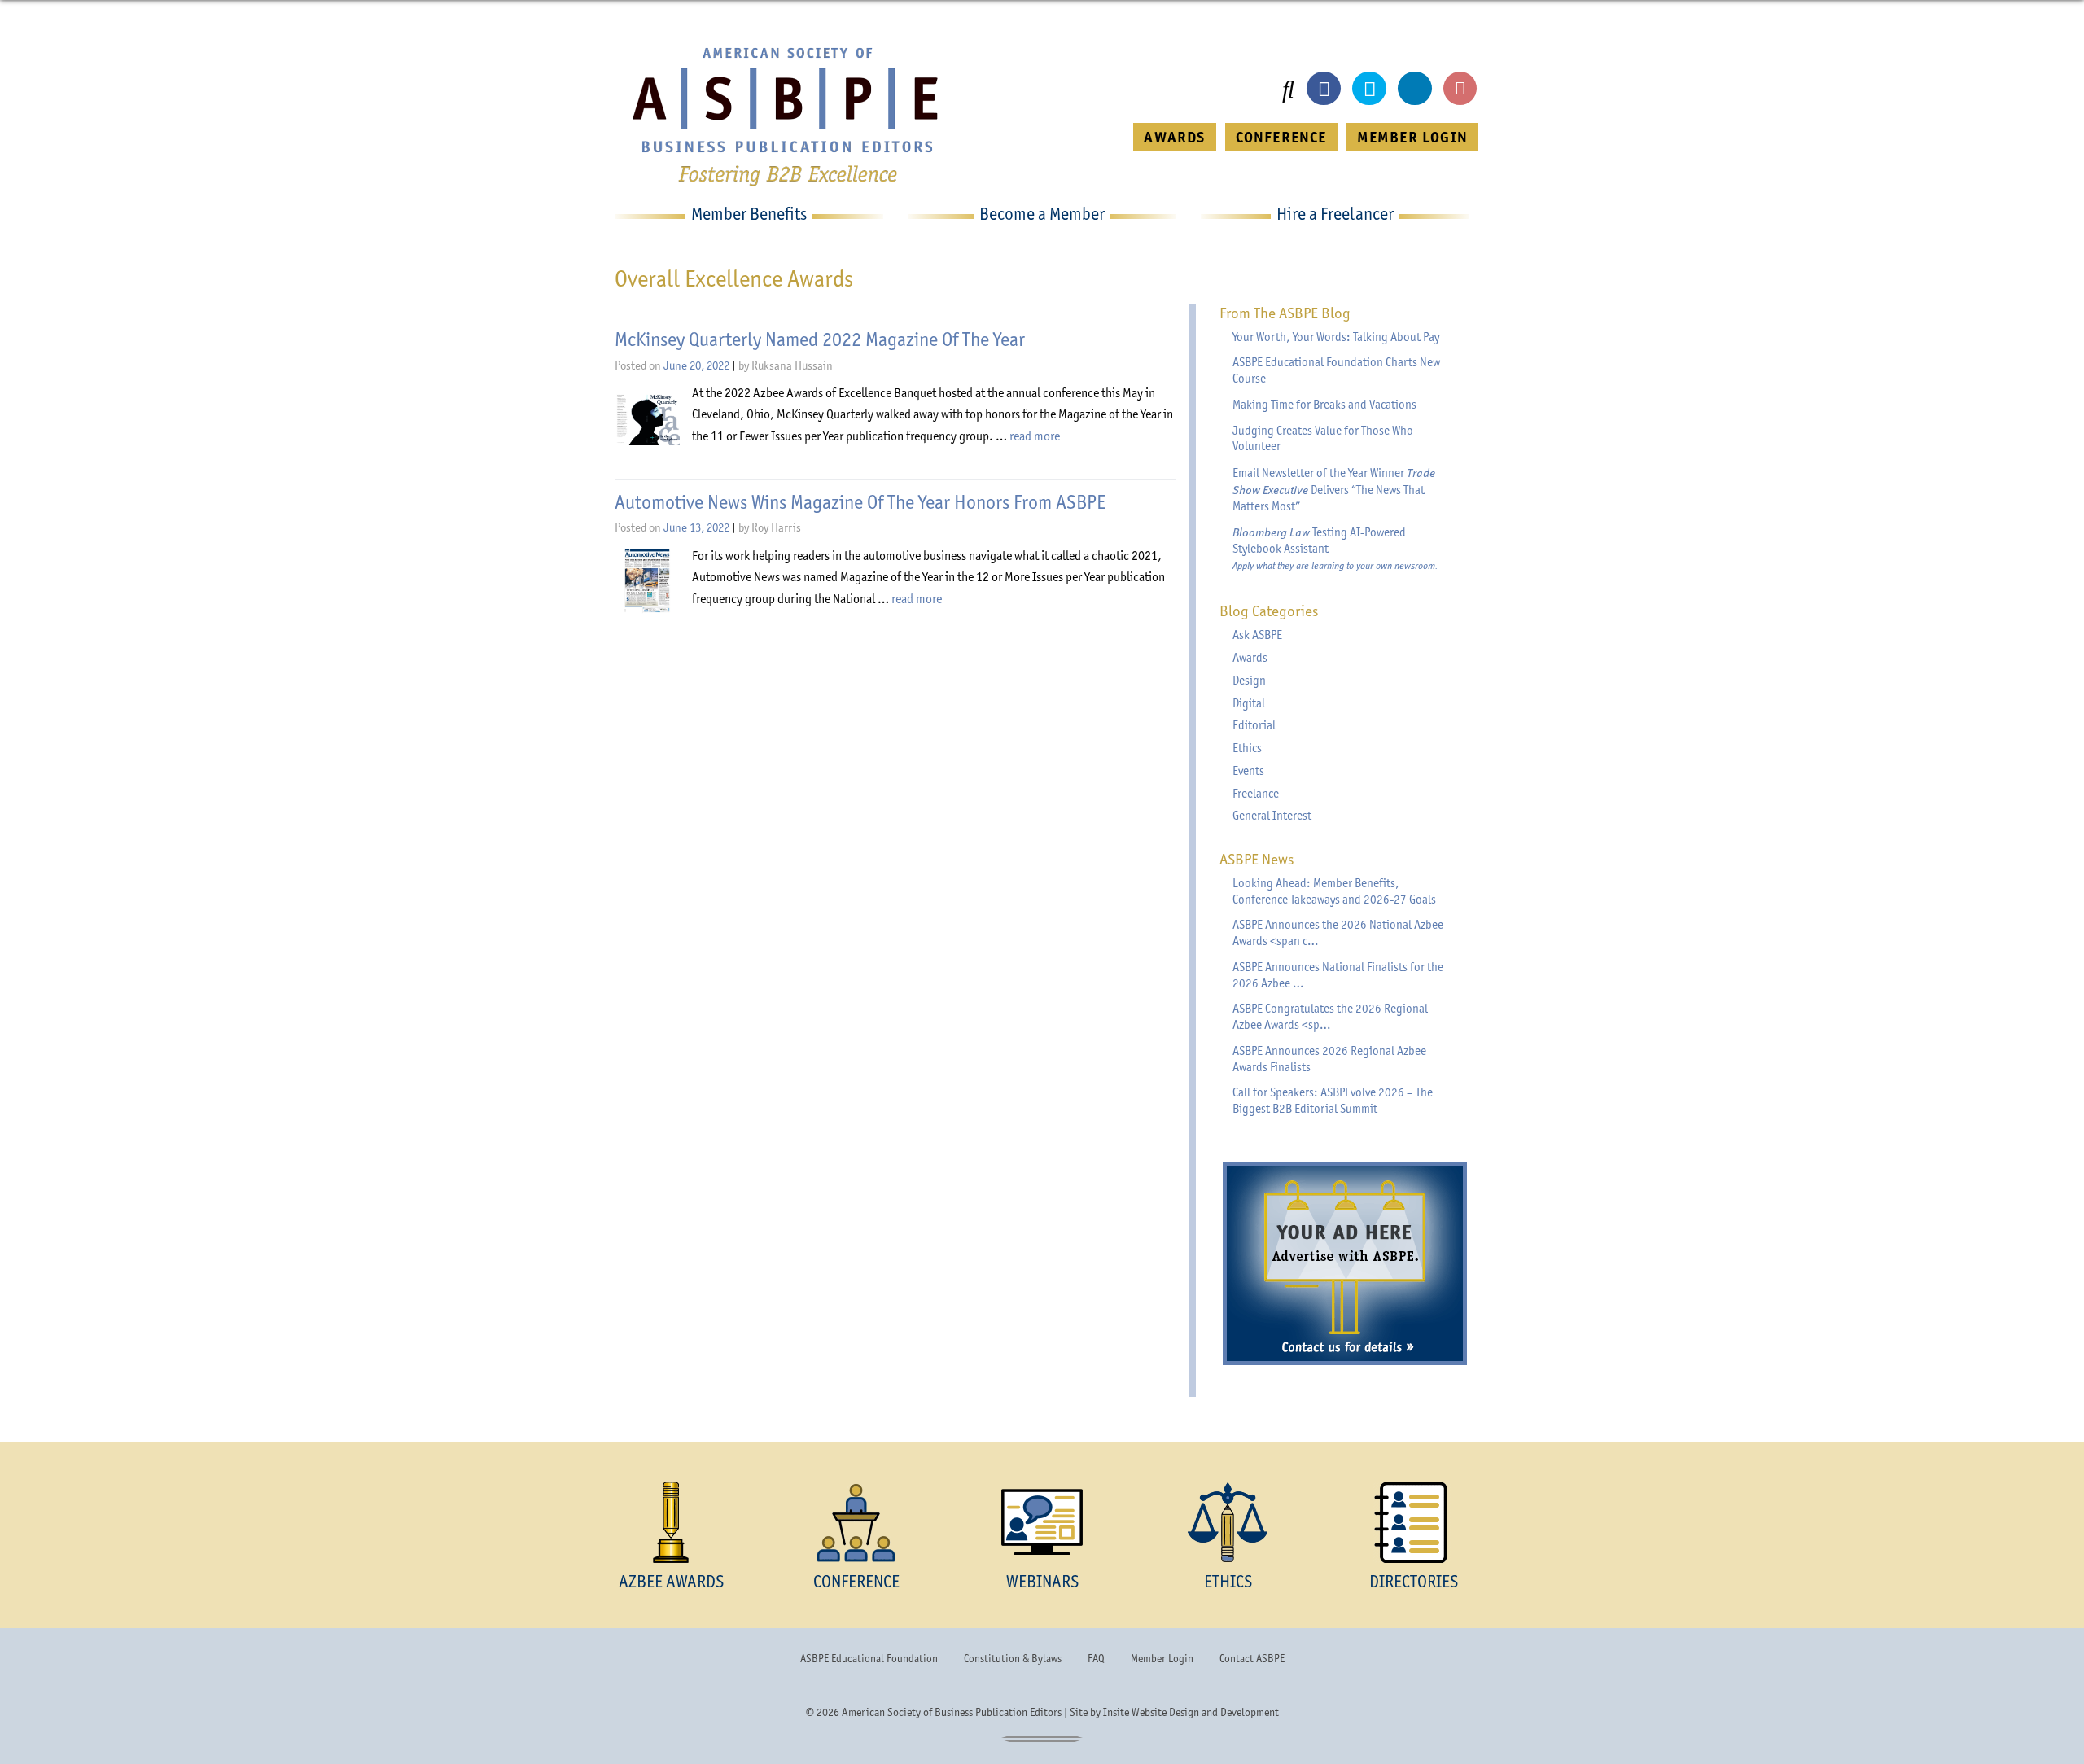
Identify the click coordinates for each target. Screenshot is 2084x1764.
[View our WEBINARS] (1042, 1522)
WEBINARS (1042, 1581)
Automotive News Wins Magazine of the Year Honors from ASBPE (860, 502)
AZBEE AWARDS (671, 1581)
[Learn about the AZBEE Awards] (671, 1522)
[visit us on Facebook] (1324, 89)
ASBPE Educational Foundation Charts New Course (1336, 370)
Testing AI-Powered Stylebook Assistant (1335, 548)
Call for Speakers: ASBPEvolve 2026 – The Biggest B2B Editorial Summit (1333, 1101)
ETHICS (1228, 1581)
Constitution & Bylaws (1013, 1658)
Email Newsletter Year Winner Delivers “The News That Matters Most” (1334, 489)
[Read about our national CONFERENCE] (856, 1522)
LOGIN (1412, 137)
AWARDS (1174, 137)
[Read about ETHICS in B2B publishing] (1228, 1522)
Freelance (1256, 794)
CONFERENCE (1281, 137)
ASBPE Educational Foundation (869, 1658)
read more (1035, 436)
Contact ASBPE (1252, 1658)
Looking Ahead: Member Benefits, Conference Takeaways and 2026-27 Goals (1334, 891)
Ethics (1247, 748)
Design (1249, 681)
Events (1248, 771)
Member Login (1162, 1658)
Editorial (1254, 725)
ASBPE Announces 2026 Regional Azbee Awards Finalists (1329, 1059)
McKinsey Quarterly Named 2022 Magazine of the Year (820, 339)
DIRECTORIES (1414, 1581)
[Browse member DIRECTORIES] (1413, 1522)
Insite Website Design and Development (1191, 1712)
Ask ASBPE (1257, 635)
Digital (1249, 703)
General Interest (1272, 816)
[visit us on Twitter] (1369, 89)
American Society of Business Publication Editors (952, 1712)
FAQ (1096, 1658)
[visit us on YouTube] (1460, 89)
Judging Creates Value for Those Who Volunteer (1323, 439)
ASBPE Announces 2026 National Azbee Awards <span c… (1338, 933)
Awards (1250, 658)
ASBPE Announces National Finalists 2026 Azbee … (1338, 975)
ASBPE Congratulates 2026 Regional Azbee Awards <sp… (1330, 1017)
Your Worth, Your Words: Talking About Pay (1336, 337)
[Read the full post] (647, 419)
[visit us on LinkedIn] (1415, 89)
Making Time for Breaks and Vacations (1324, 405)
